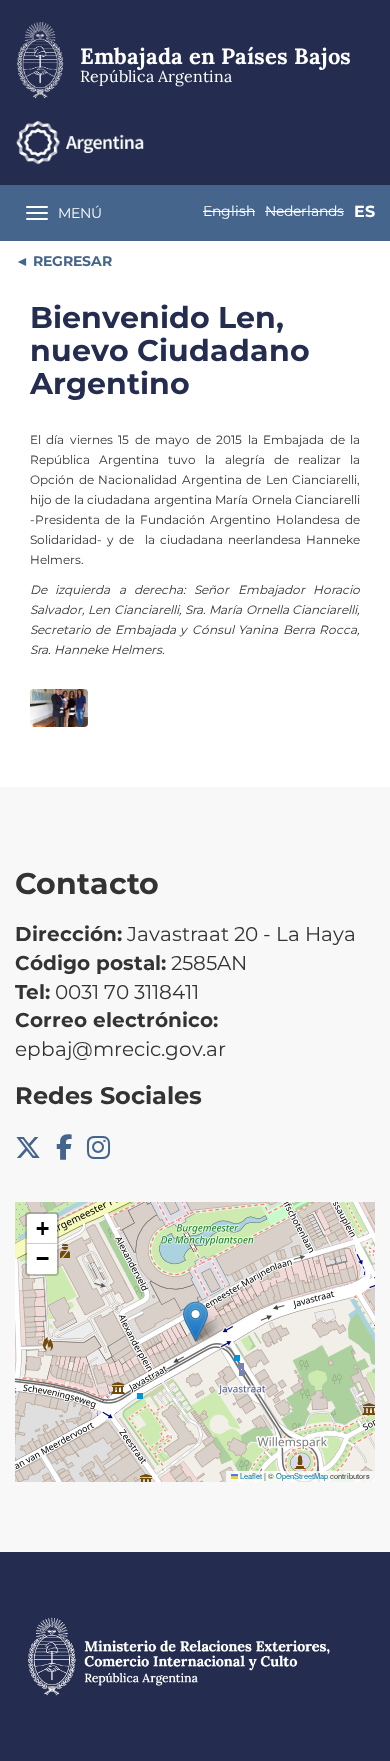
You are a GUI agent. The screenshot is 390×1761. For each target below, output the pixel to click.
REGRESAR (70, 261)
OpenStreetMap (302, 1475)
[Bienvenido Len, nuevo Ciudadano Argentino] (59, 708)
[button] (195, 1321)
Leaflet (250, 1475)
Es (364, 211)
